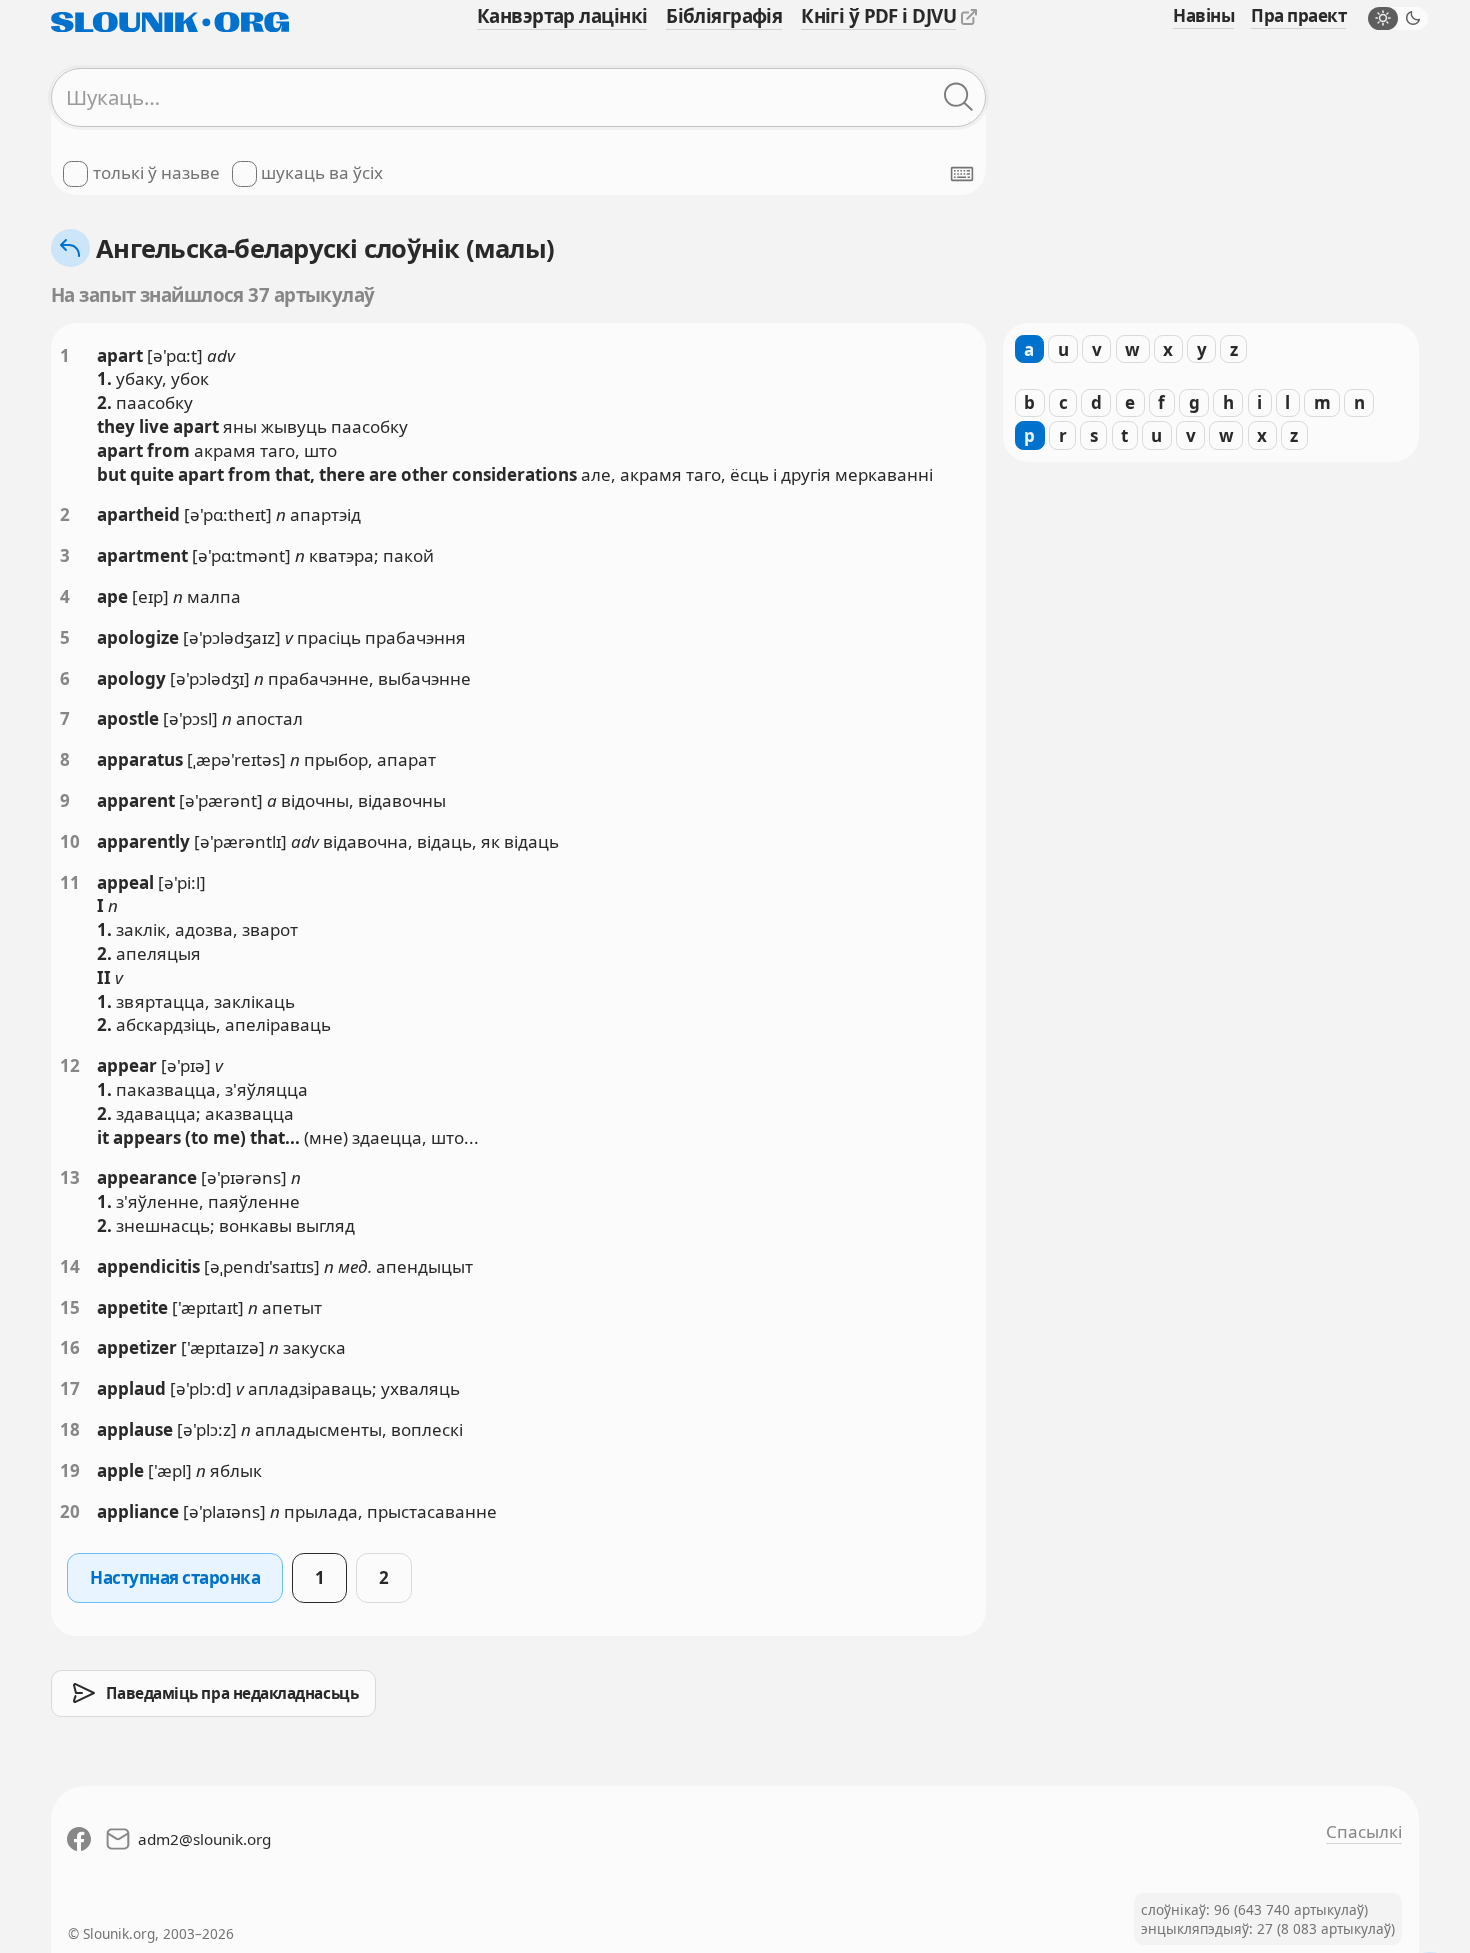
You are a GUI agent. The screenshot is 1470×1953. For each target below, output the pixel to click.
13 (70, 1177)
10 (70, 841)
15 (70, 1307)
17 (70, 1388)
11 (70, 882)
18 (70, 1429)
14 (70, 1266)
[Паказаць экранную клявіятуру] (962, 174)
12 (70, 1065)
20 (70, 1511)
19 (70, 1470)
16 (70, 1347)
